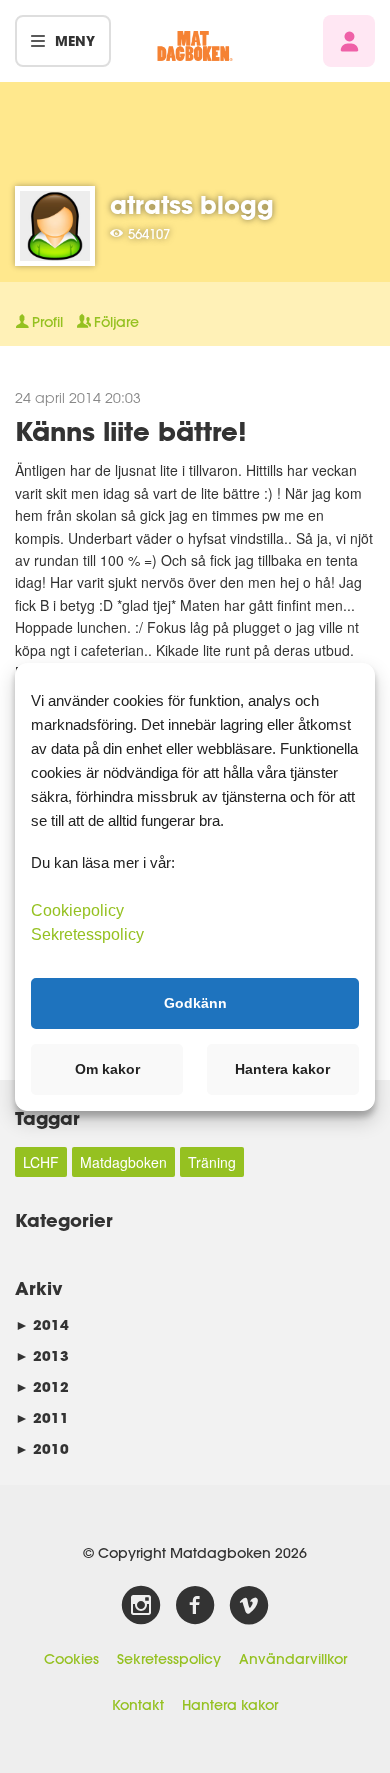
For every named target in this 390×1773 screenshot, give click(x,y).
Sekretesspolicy (169, 1659)
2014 (42, 1324)
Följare (116, 322)
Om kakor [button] (107, 1069)
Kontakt (138, 1705)
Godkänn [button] (195, 1003)
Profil (47, 322)
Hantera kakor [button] (282, 1069)
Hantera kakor (230, 1705)
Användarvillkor (293, 1659)
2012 (42, 1386)
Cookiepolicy (77, 909)
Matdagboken (123, 1162)
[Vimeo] (249, 1606)
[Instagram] (141, 1606)
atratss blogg (192, 204)
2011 (42, 1417)
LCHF (41, 1162)
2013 (42, 1355)
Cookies (71, 1659)
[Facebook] (195, 1606)
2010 (42, 1448)
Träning (212, 1162)
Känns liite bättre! (131, 430)
